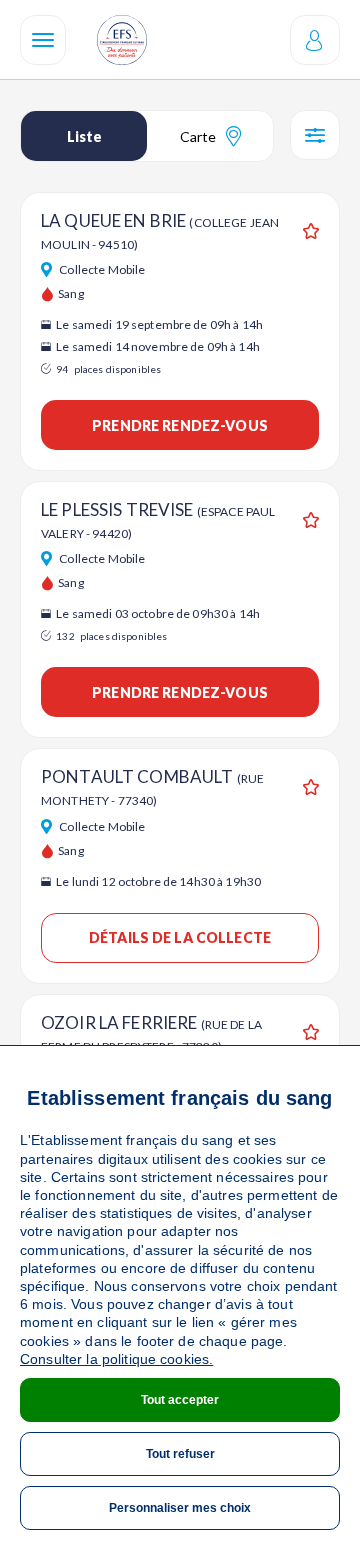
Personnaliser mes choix (180, 1508)
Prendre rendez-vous (180, 425)
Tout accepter (180, 1400)
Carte (198, 136)
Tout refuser (180, 1454)
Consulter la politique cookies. (116, 1359)
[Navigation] (43, 40)
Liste (84, 136)
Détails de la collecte (180, 937)
